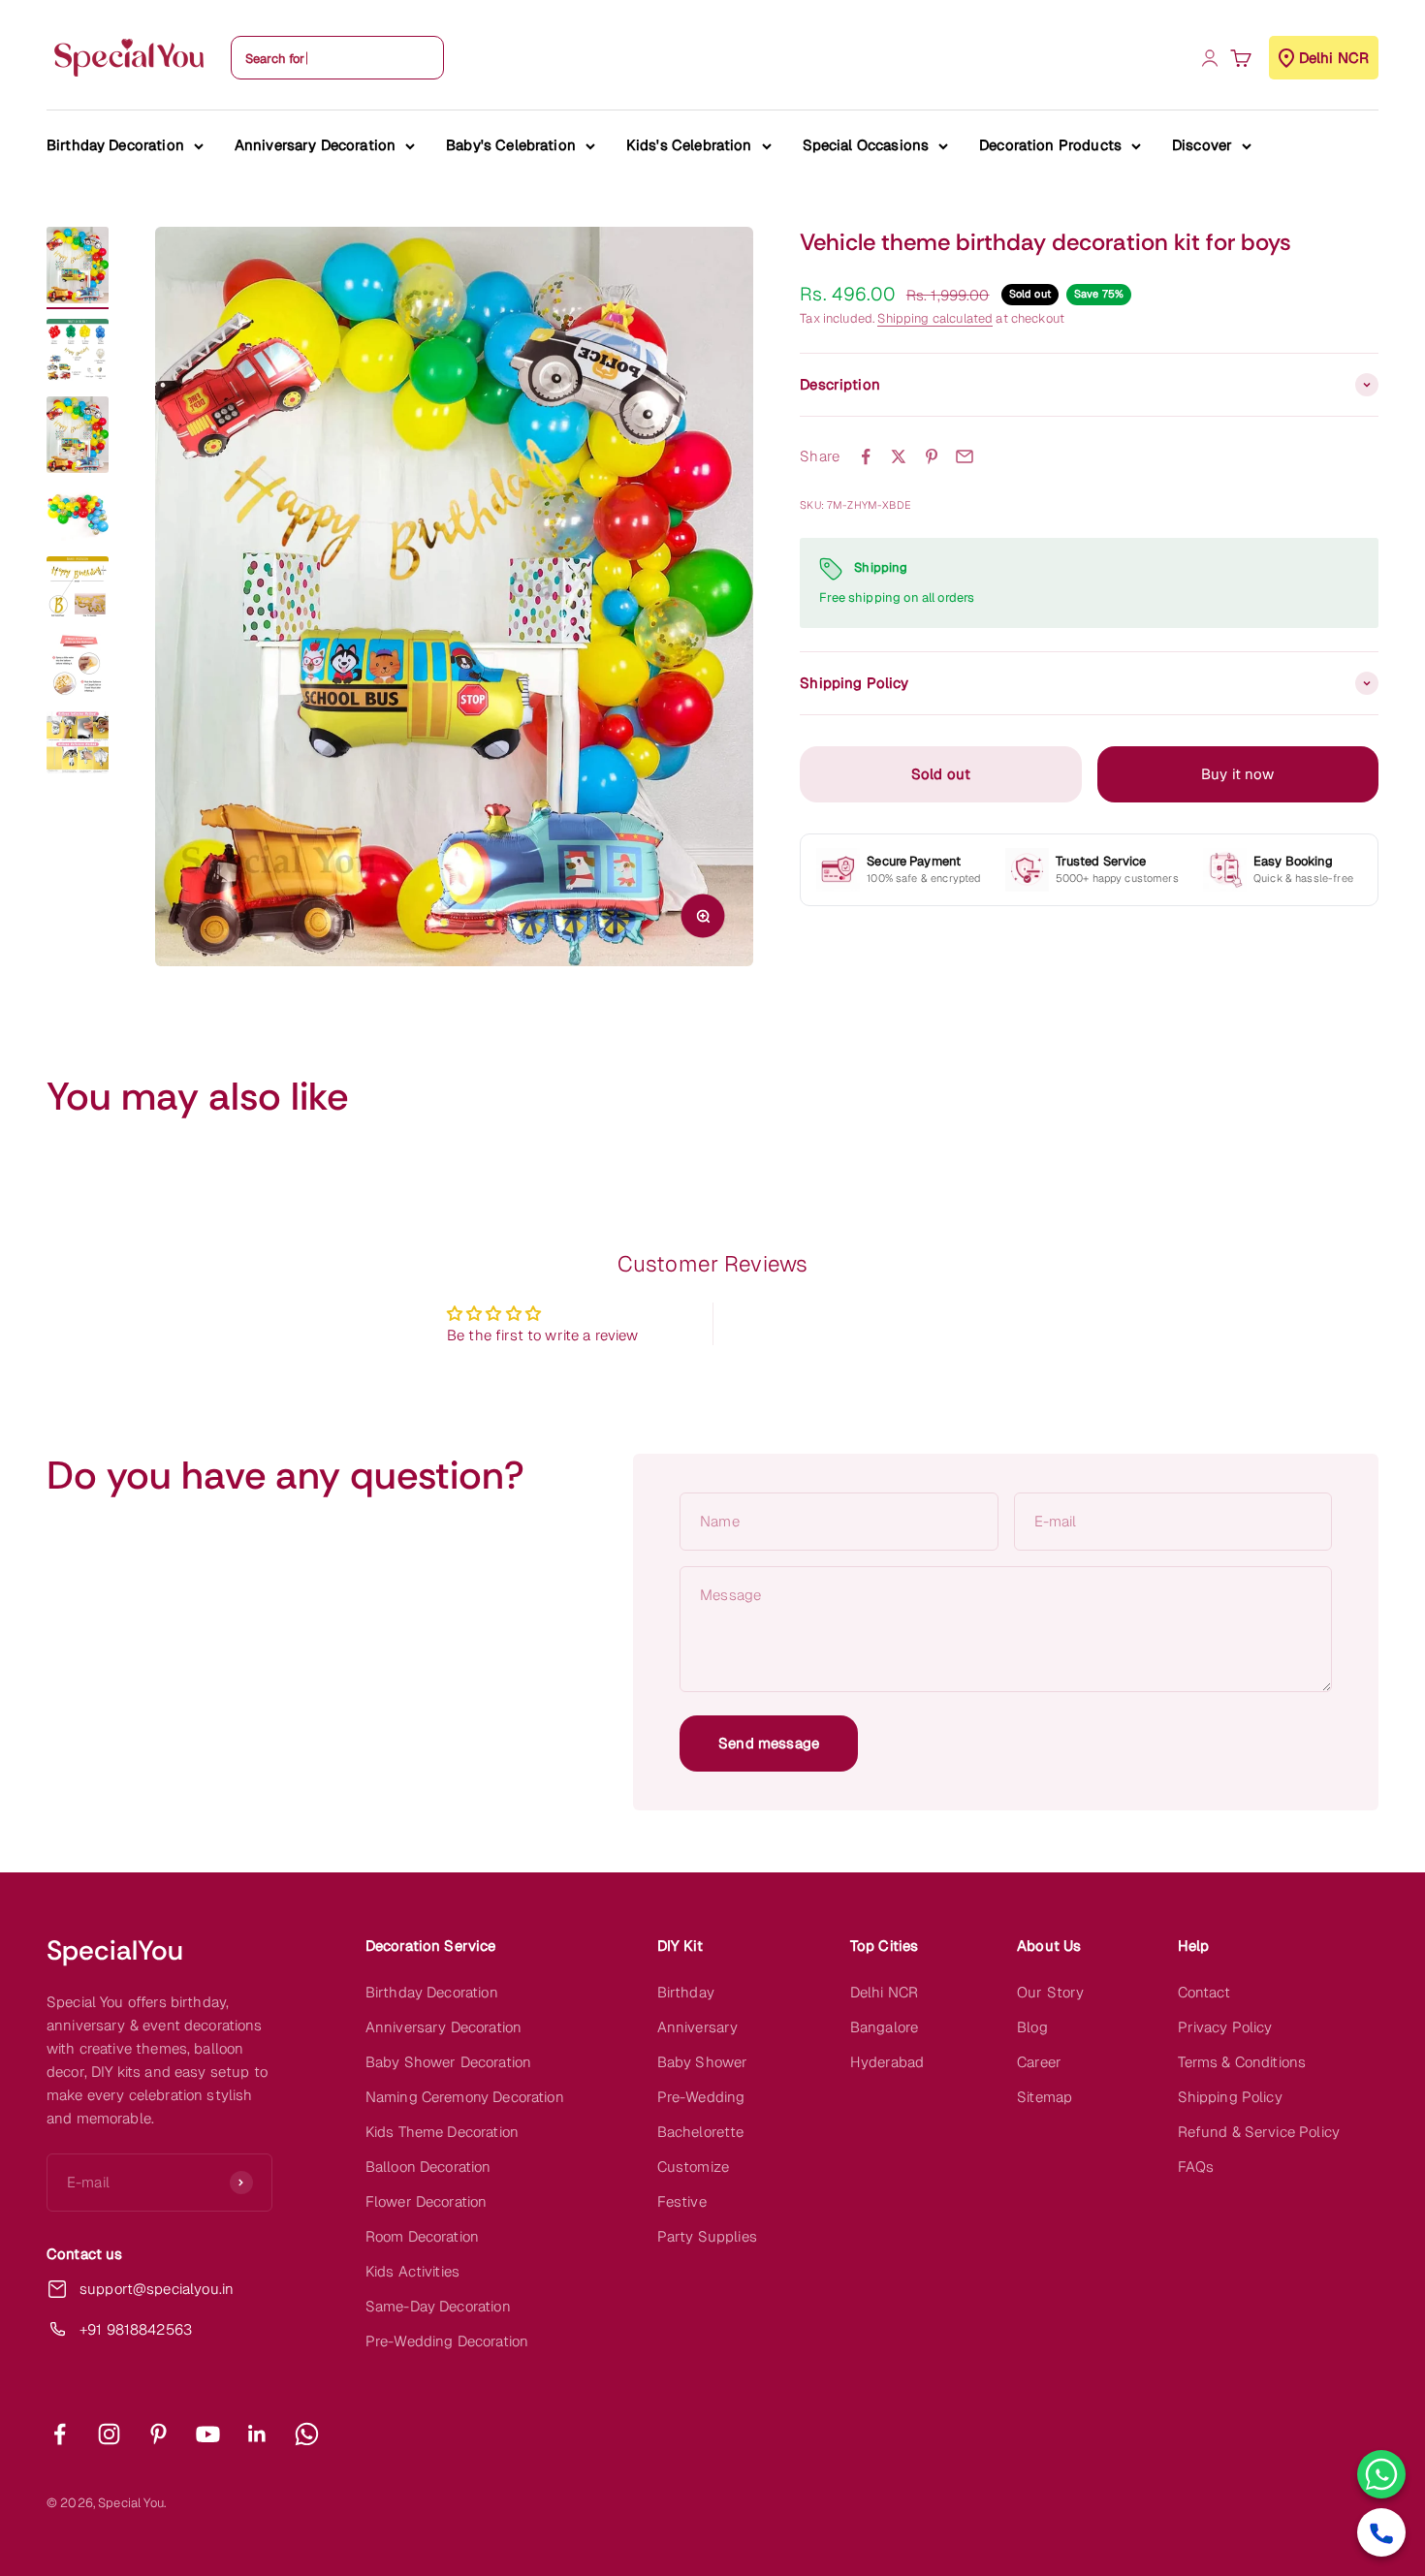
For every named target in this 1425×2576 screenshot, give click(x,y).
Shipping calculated (935, 319)
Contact (1204, 1992)
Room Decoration (422, 2236)
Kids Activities (412, 2271)
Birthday (686, 1992)
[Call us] (1381, 2532)
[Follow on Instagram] (109, 2434)
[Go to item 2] (78, 353)
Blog (1032, 2027)
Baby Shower (703, 2062)
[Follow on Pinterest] (158, 2434)
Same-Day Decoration (438, 2306)
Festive (682, 2201)
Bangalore (884, 2027)
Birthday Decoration (115, 145)
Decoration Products (1050, 145)
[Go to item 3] (78, 438)
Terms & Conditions (1242, 2062)
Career (1039, 2062)
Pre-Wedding (701, 2097)
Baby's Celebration (511, 145)
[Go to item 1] (78, 268)
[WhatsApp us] (1381, 2474)
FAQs (1196, 2167)
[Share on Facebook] (866, 456)
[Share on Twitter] (899, 456)
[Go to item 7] (78, 745)
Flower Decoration (427, 2201)
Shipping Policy (1230, 2097)
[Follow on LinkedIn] (257, 2434)
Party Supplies (707, 2236)
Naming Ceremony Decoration (465, 2097)
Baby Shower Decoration (448, 2062)
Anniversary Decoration (315, 145)
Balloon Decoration (428, 2167)
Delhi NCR (884, 1992)
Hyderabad (887, 2062)
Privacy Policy (1225, 2027)
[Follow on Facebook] (60, 2434)
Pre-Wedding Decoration (447, 2341)
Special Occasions (866, 145)
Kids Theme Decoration (442, 2132)
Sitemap (1045, 2097)
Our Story (1050, 1992)
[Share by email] (965, 456)
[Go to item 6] (78, 668)
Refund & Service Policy (1259, 2132)
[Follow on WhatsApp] (307, 2434)
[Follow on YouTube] (208, 2434)
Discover (1202, 145)
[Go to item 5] (78, 590)
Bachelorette (701, 2132)
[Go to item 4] (78, 518)
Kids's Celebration (689, 145)
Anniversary (698, 2027)
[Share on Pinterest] (932, 456)
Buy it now (1238, 774)
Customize (693, 2167)
